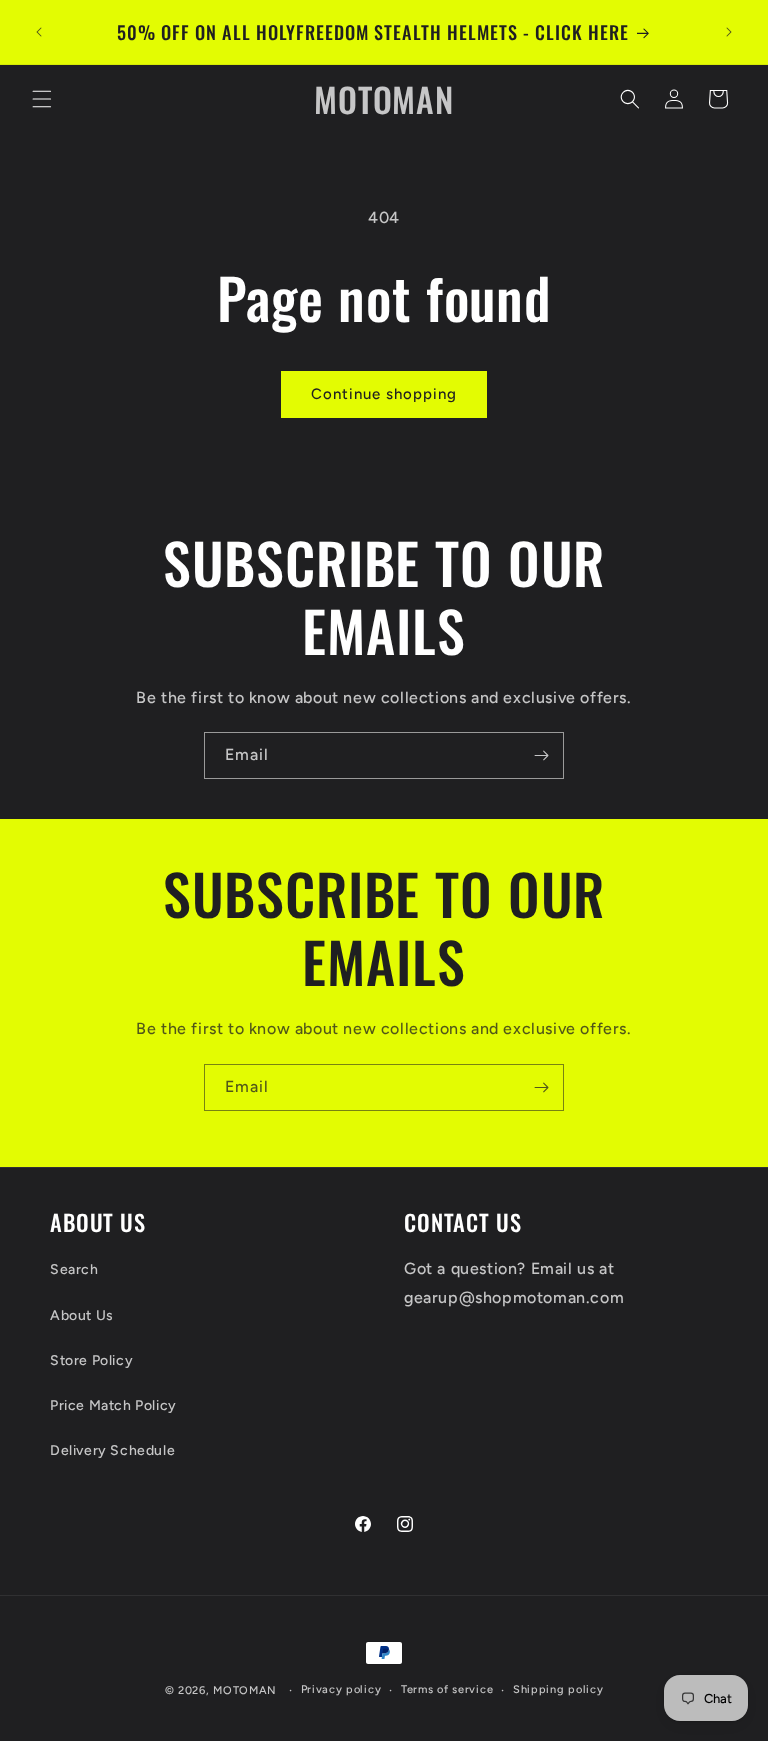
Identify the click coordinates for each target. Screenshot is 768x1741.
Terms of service (447, 1689)
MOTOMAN (245, 1690)
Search (74, 1269)
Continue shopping (384, 394)
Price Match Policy (113, 1405)
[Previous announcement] (39, 32)
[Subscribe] (541, 755)
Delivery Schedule (112, 1450)
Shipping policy (558, 1689)
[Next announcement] (729, 32)
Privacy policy (341, 1689)
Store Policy (91, 1360)
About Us (82, 1315)
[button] (42, 99)
